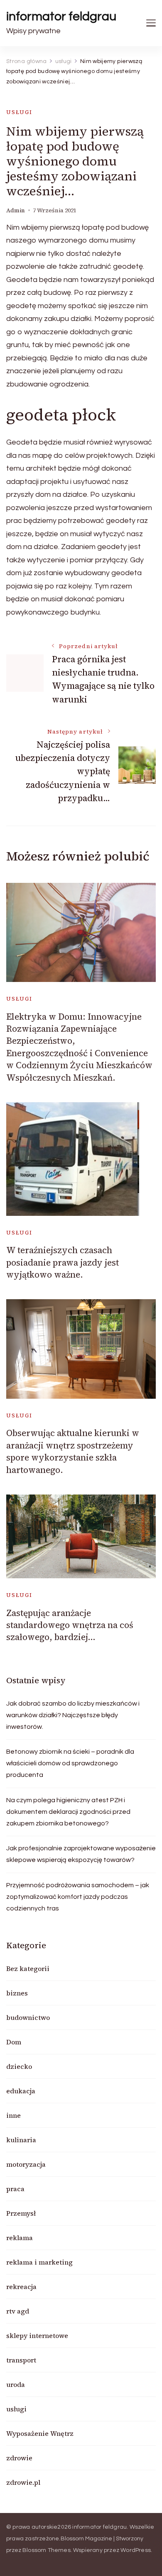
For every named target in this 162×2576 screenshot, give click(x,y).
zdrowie (19, 2458)
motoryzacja (26, 2164)
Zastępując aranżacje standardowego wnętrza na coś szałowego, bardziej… (70, 1625)
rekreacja (21, 2287)
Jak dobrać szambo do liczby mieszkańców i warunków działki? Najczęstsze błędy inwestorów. (73, 1715)
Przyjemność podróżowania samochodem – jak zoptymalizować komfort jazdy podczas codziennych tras (78, 1897)
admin (16, 210)
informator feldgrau (61, 16)
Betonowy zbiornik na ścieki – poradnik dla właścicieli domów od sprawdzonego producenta (70, 1763)
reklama (20, 2238)
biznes (17, 1993)
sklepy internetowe (37, 2335)
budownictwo (28, 2017)
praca (15, 2189)
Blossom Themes (47, 2550)
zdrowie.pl (23, 2482)
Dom (14, 2042)
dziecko (19, 2066)
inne (13, 2115)
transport (21, 2360)
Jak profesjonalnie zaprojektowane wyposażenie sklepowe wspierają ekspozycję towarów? (81, 1854)
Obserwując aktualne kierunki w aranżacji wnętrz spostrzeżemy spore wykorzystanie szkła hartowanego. (73, 1451)
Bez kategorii (28, 1968)
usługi (19, 112)
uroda (16, 2384)
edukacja (21, 2091)
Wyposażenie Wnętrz (40, 2433)
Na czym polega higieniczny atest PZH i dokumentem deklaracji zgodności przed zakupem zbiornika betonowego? (68, 1812)
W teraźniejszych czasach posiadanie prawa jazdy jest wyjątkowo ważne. (63, 1262)
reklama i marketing (39, 2262)
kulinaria (21, 2140)
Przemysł (21, 2213)
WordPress (136, 2550)
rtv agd (18, 2311)
